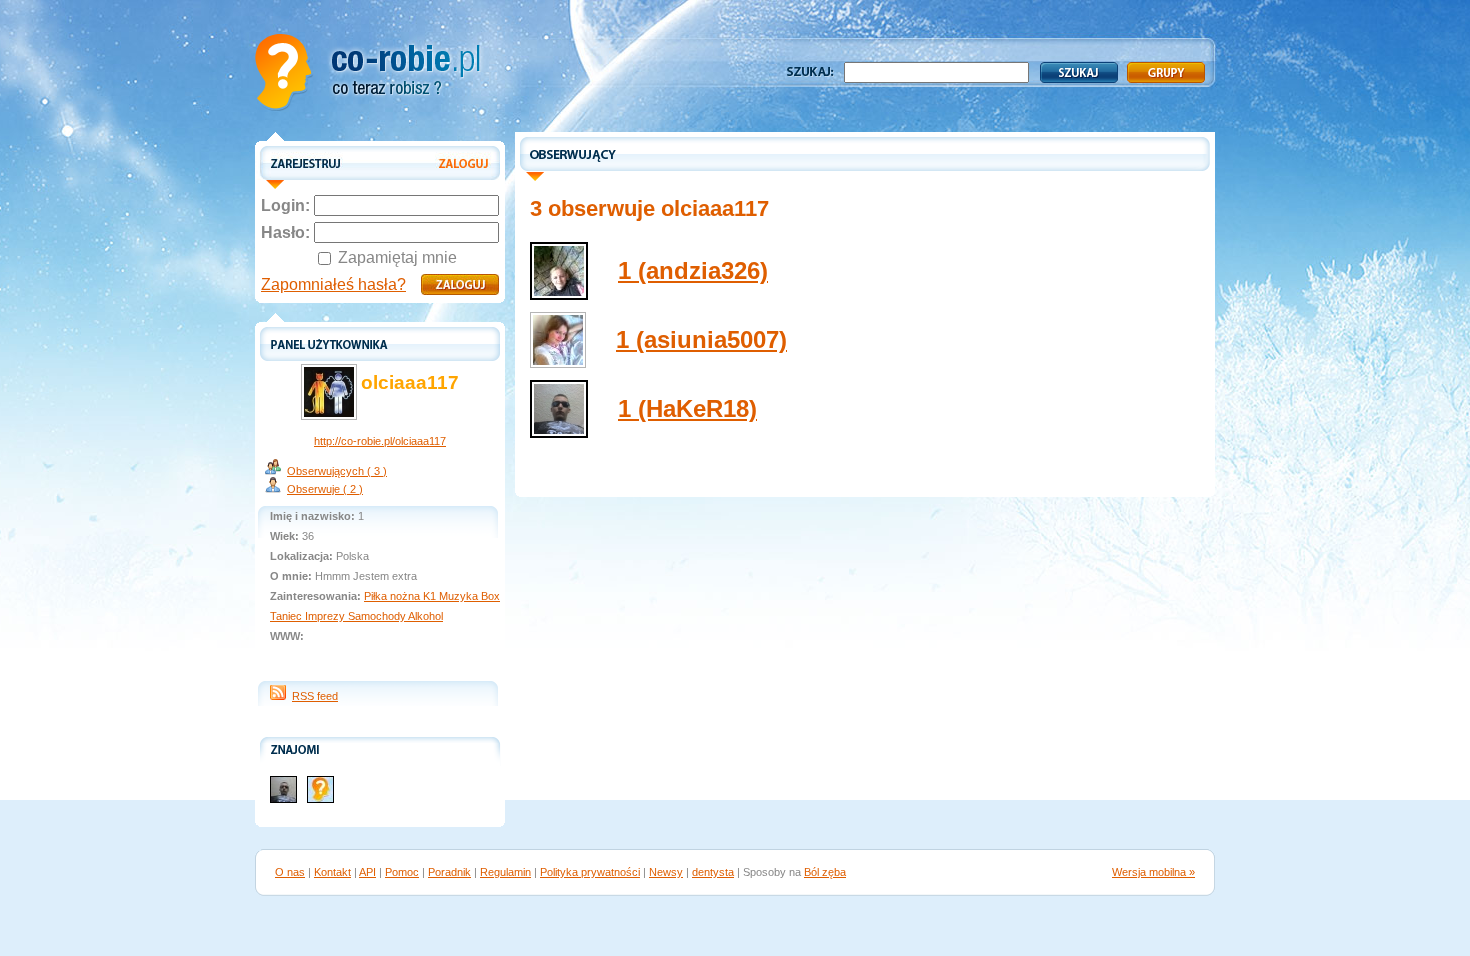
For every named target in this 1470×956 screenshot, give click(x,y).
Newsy (666, 872)
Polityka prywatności (590, 872)
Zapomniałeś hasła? (333, 284)
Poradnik (449, 872)
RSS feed (315, 696)
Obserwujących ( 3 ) (337, 471)
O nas (290, 872)
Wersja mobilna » (1153, 872)
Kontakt (332, 872)
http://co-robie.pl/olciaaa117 (380, 441)
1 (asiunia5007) (701, 339)
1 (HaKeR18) (687, 408)
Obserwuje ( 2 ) (325, 489)
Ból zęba (825, 872)
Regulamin (505, 872)
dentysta (713, 872)
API (367, 872)
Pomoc (402, 872)
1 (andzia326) (693, 270)
